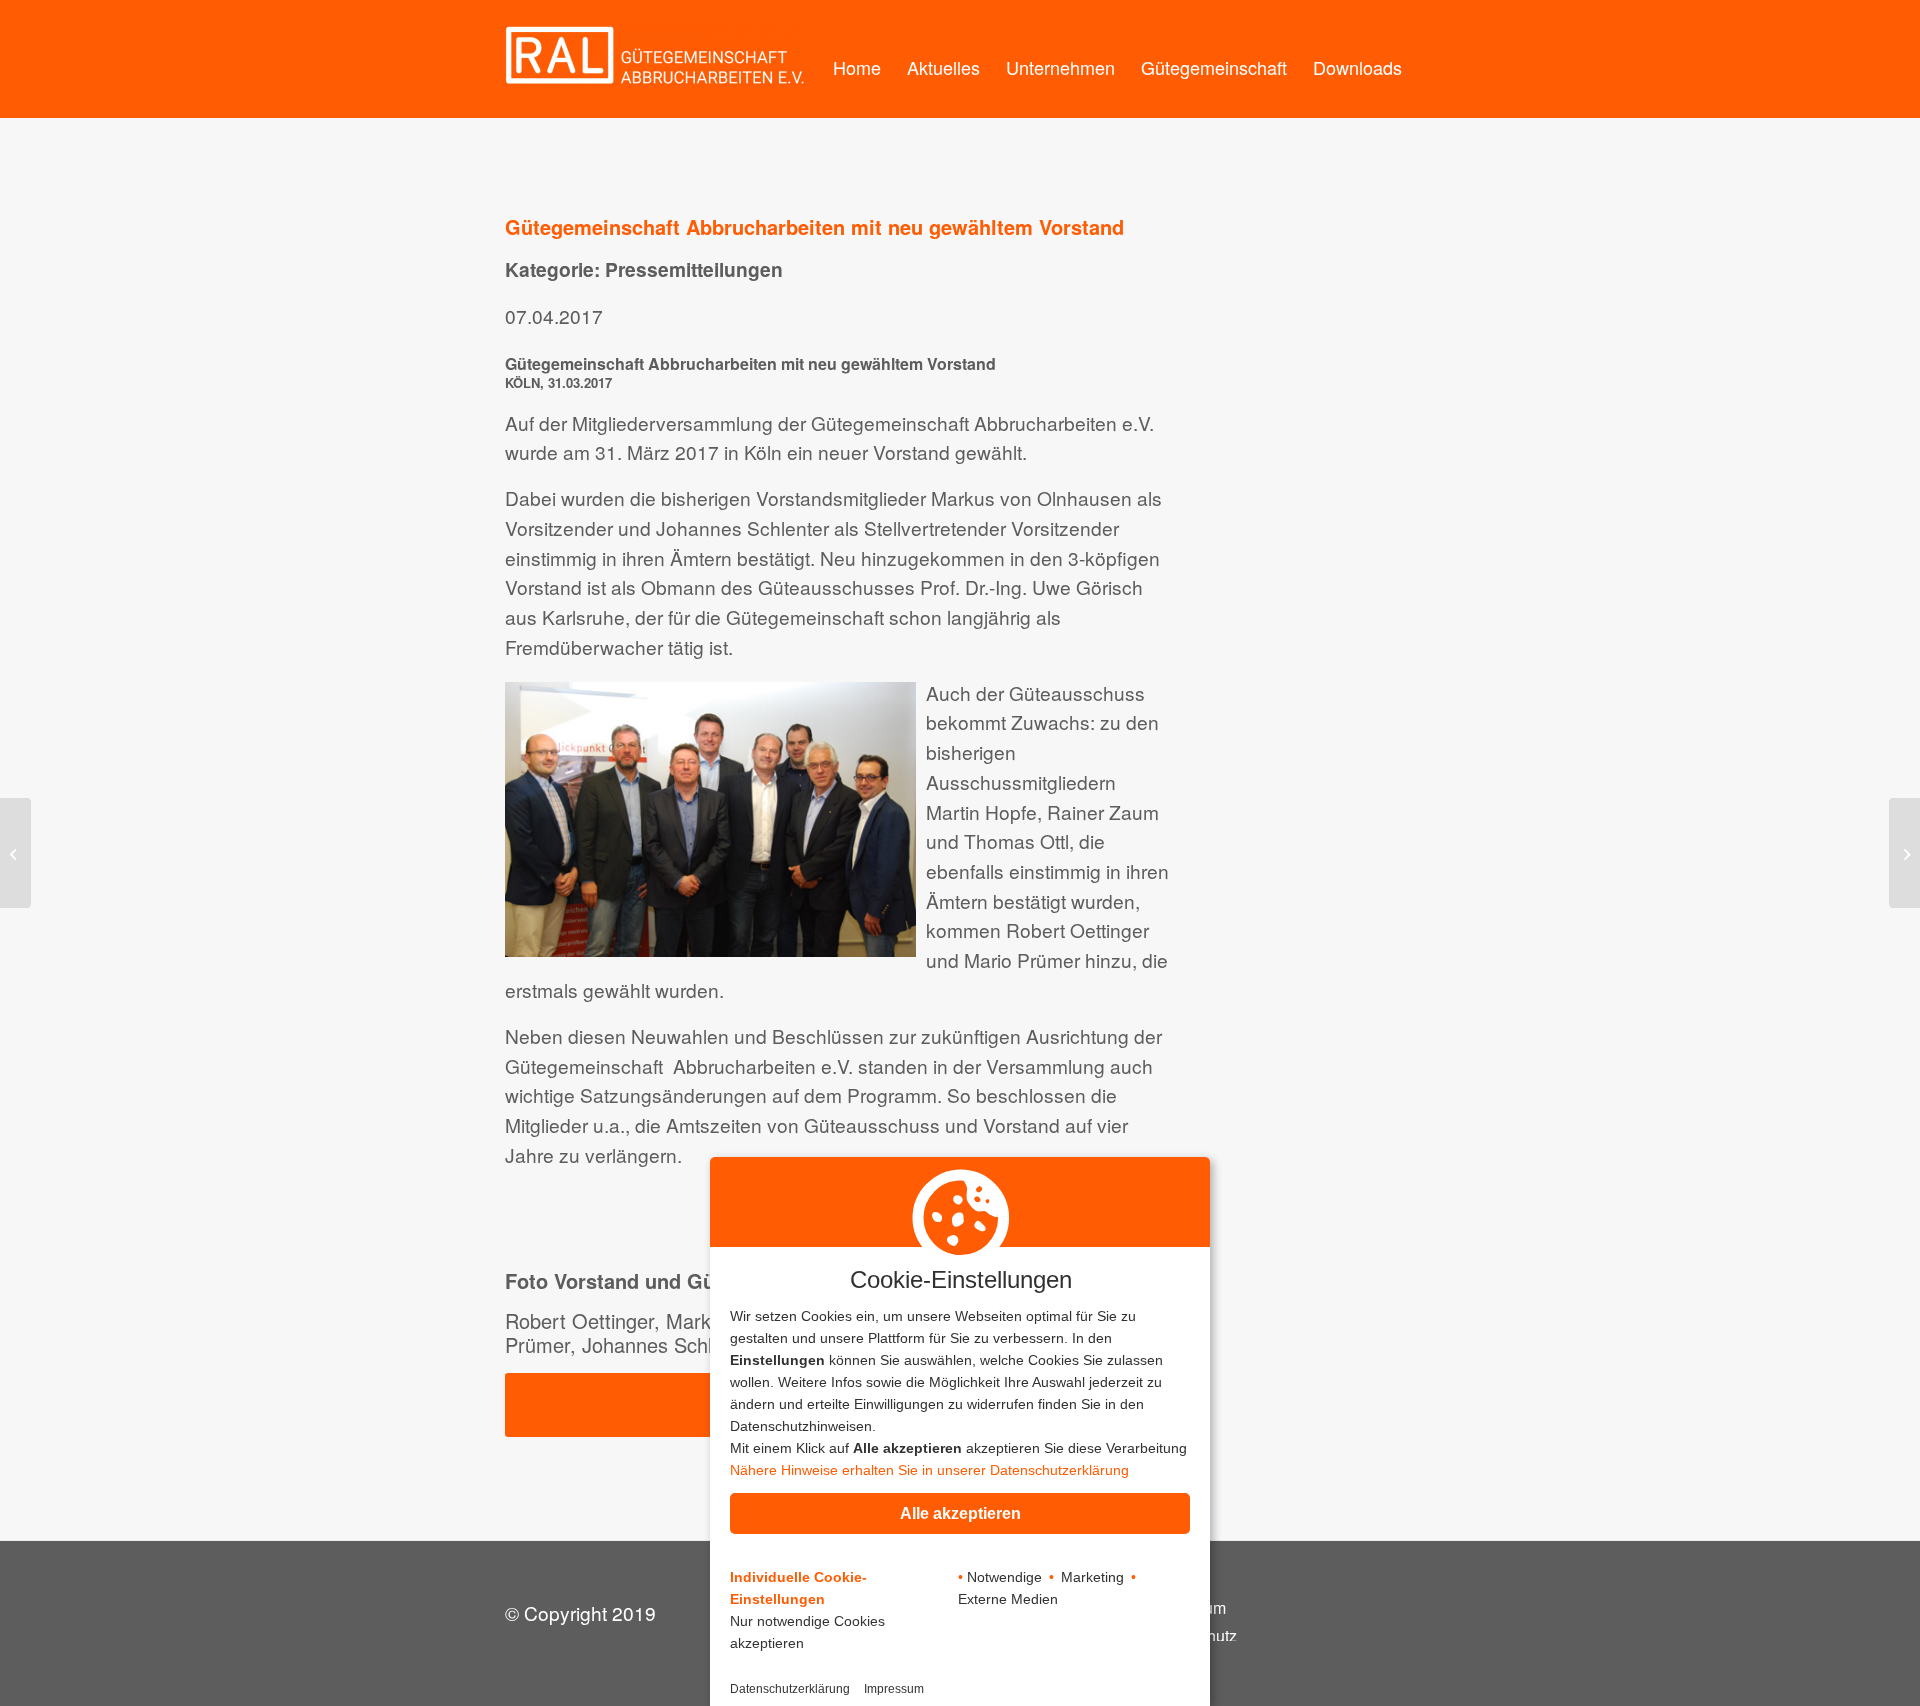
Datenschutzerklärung (790, 1689)
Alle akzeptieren (960, 1513)
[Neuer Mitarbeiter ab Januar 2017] (15, 853)
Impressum (1187, 1608)
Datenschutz (1192, 1636)
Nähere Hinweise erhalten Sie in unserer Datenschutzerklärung (929, 1470)
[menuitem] (857, 59)
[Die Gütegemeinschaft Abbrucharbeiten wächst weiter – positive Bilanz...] (1904, 853)
